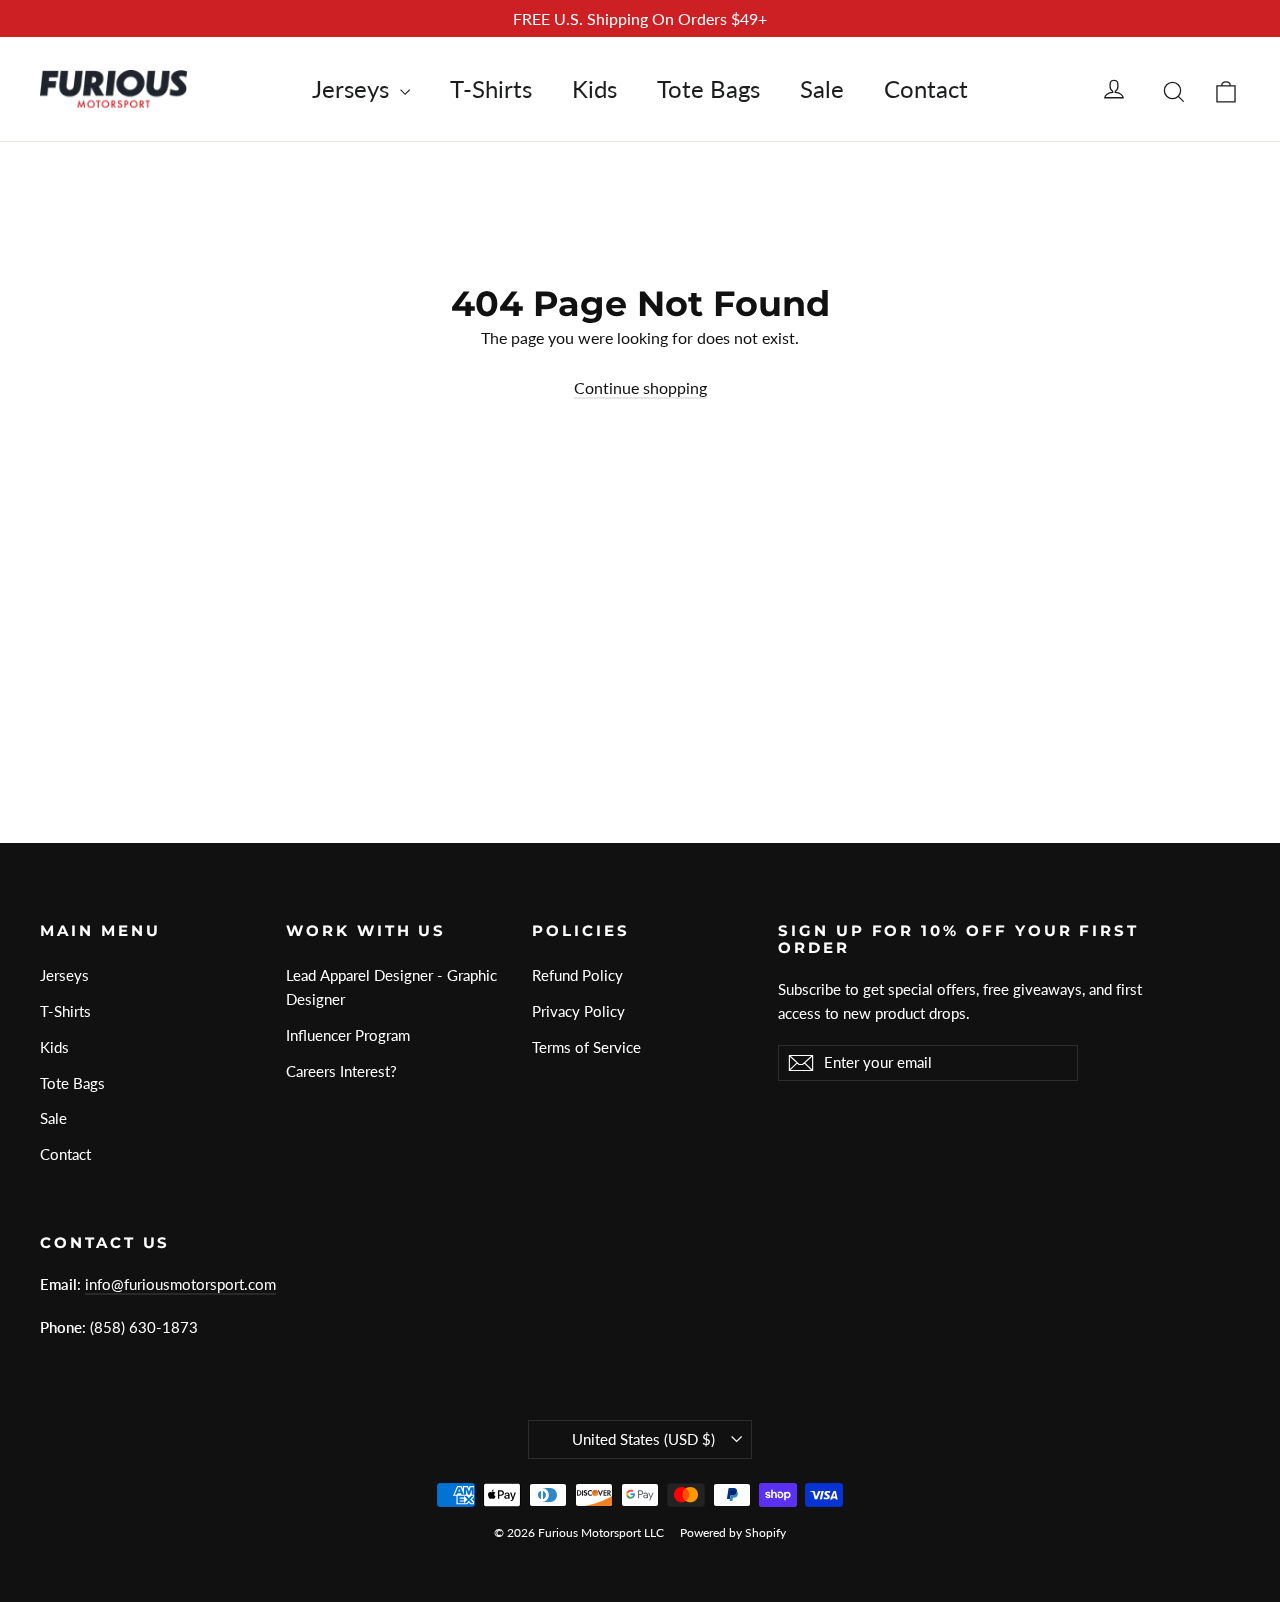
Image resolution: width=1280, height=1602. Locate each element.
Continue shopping (640, 387)
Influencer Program (348, 1035)
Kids (594, 88)
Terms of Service (586, 1047)
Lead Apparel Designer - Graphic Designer (391, 987)
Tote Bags (708, 88)
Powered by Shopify (733, 1532)
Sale (822, 88)
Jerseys (353, 88)
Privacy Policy (578, 1011)
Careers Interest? (341, 1071)
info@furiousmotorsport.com (180, 1284)
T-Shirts (491, 88)
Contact (926, 88)
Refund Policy (577, 975)
